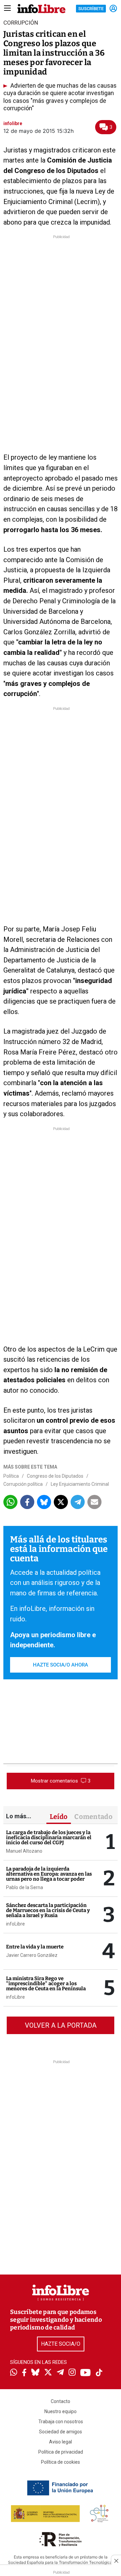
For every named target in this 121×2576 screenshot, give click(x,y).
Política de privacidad (61, 2452)
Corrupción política (23, 1484)
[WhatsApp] (14, 2373)
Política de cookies (61, 2462)
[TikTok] (99, 2373)
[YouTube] (86, 2373)
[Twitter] (48, 2373)
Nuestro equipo (61, 2411)
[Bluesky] (35, 2373)
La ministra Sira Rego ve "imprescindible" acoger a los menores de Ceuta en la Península (46, 1984)
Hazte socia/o (61, 2344)
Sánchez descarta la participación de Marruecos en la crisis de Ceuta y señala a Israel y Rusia (48, 1910)
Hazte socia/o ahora (61, 1665)
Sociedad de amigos (61, 2432)
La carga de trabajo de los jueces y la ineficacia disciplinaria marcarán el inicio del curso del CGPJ (49, 1837)
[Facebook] (24, 2373)
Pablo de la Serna (25, 1887)
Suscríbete (91, 9)
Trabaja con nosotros (61, 2422)
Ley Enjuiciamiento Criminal (80, 1484)
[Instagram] (72, 2373)
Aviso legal (61, 2442)
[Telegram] (60, 2373)
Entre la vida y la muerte (35, 1947)
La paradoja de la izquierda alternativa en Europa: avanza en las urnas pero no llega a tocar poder (49, 1874)
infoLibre (15, 1924)
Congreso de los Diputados (55, 1476)
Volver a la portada (61, 2025)
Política (11, 1476)
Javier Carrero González (32, 1955)
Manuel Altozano (24, 1851)
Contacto (61, 2401)
